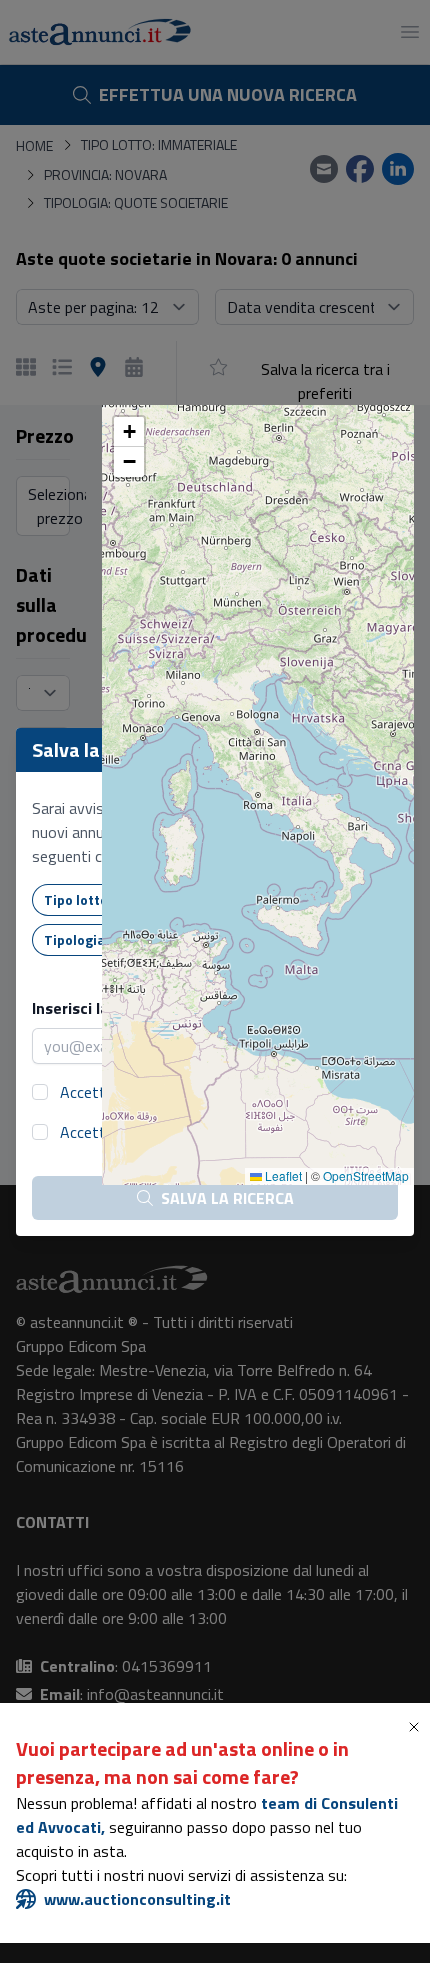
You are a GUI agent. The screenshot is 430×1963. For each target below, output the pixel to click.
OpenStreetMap (366, 1175)
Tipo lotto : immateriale (121, 899)
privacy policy (178, 1092)
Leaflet (282, 1175)
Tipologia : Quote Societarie (134, 939)
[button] (129, 432)
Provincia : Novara (292, 899)
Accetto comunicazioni (136, 1132)
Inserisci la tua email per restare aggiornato (193, 1008)
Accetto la (141, 1092)
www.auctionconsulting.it (137, 1899)
